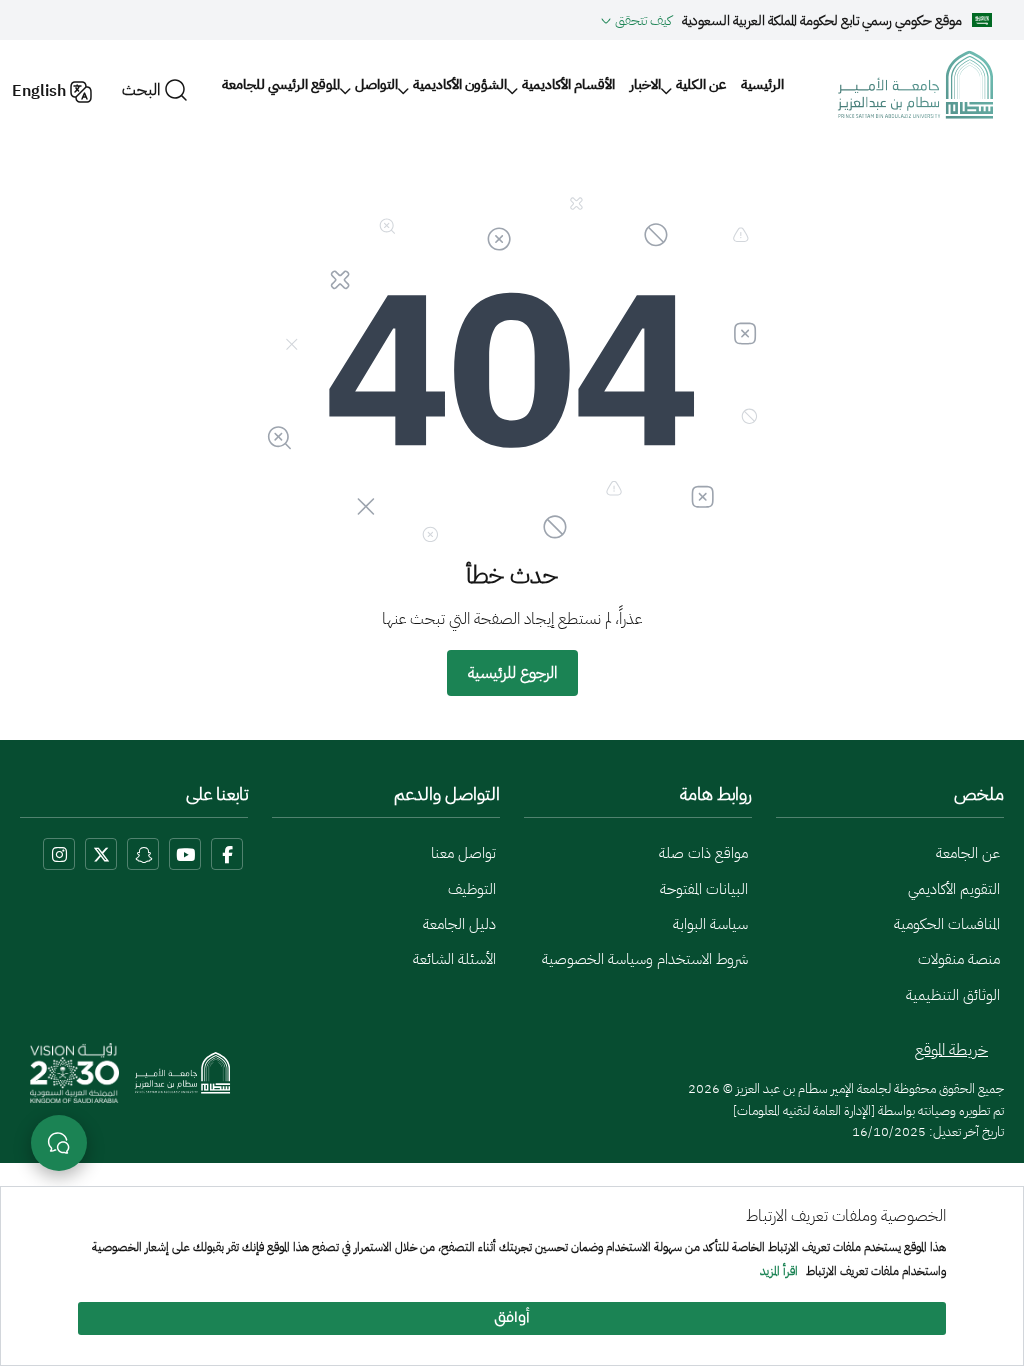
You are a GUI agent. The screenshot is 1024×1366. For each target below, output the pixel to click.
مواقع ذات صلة (703, 853)
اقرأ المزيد (779, 1272)
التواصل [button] (376, 84)
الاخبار (645, 84)
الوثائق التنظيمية (953, 995)
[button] (636, 20)
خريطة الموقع (951, 1050)
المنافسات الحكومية (947, 924)
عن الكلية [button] (701, 84)
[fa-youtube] (185, 854)
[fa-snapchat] (143, 854)
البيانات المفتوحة (704, 889)
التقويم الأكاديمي (954, 889)
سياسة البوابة (710, 924)
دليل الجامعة (459, 924)
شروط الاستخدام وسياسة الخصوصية (645, 959)
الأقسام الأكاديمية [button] (568, 84)
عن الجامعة (968, 853)
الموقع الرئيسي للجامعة (281, 84)
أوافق (512, 1318)
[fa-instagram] (59, 854)
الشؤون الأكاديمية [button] (460, 84)
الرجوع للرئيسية (512, 673)
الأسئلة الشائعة (454, 959)
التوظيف (472, 889)
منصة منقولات (959, 959)
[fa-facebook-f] (227, 854)
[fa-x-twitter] (101, 854)
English (39, 91)
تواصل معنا (463, 853)
